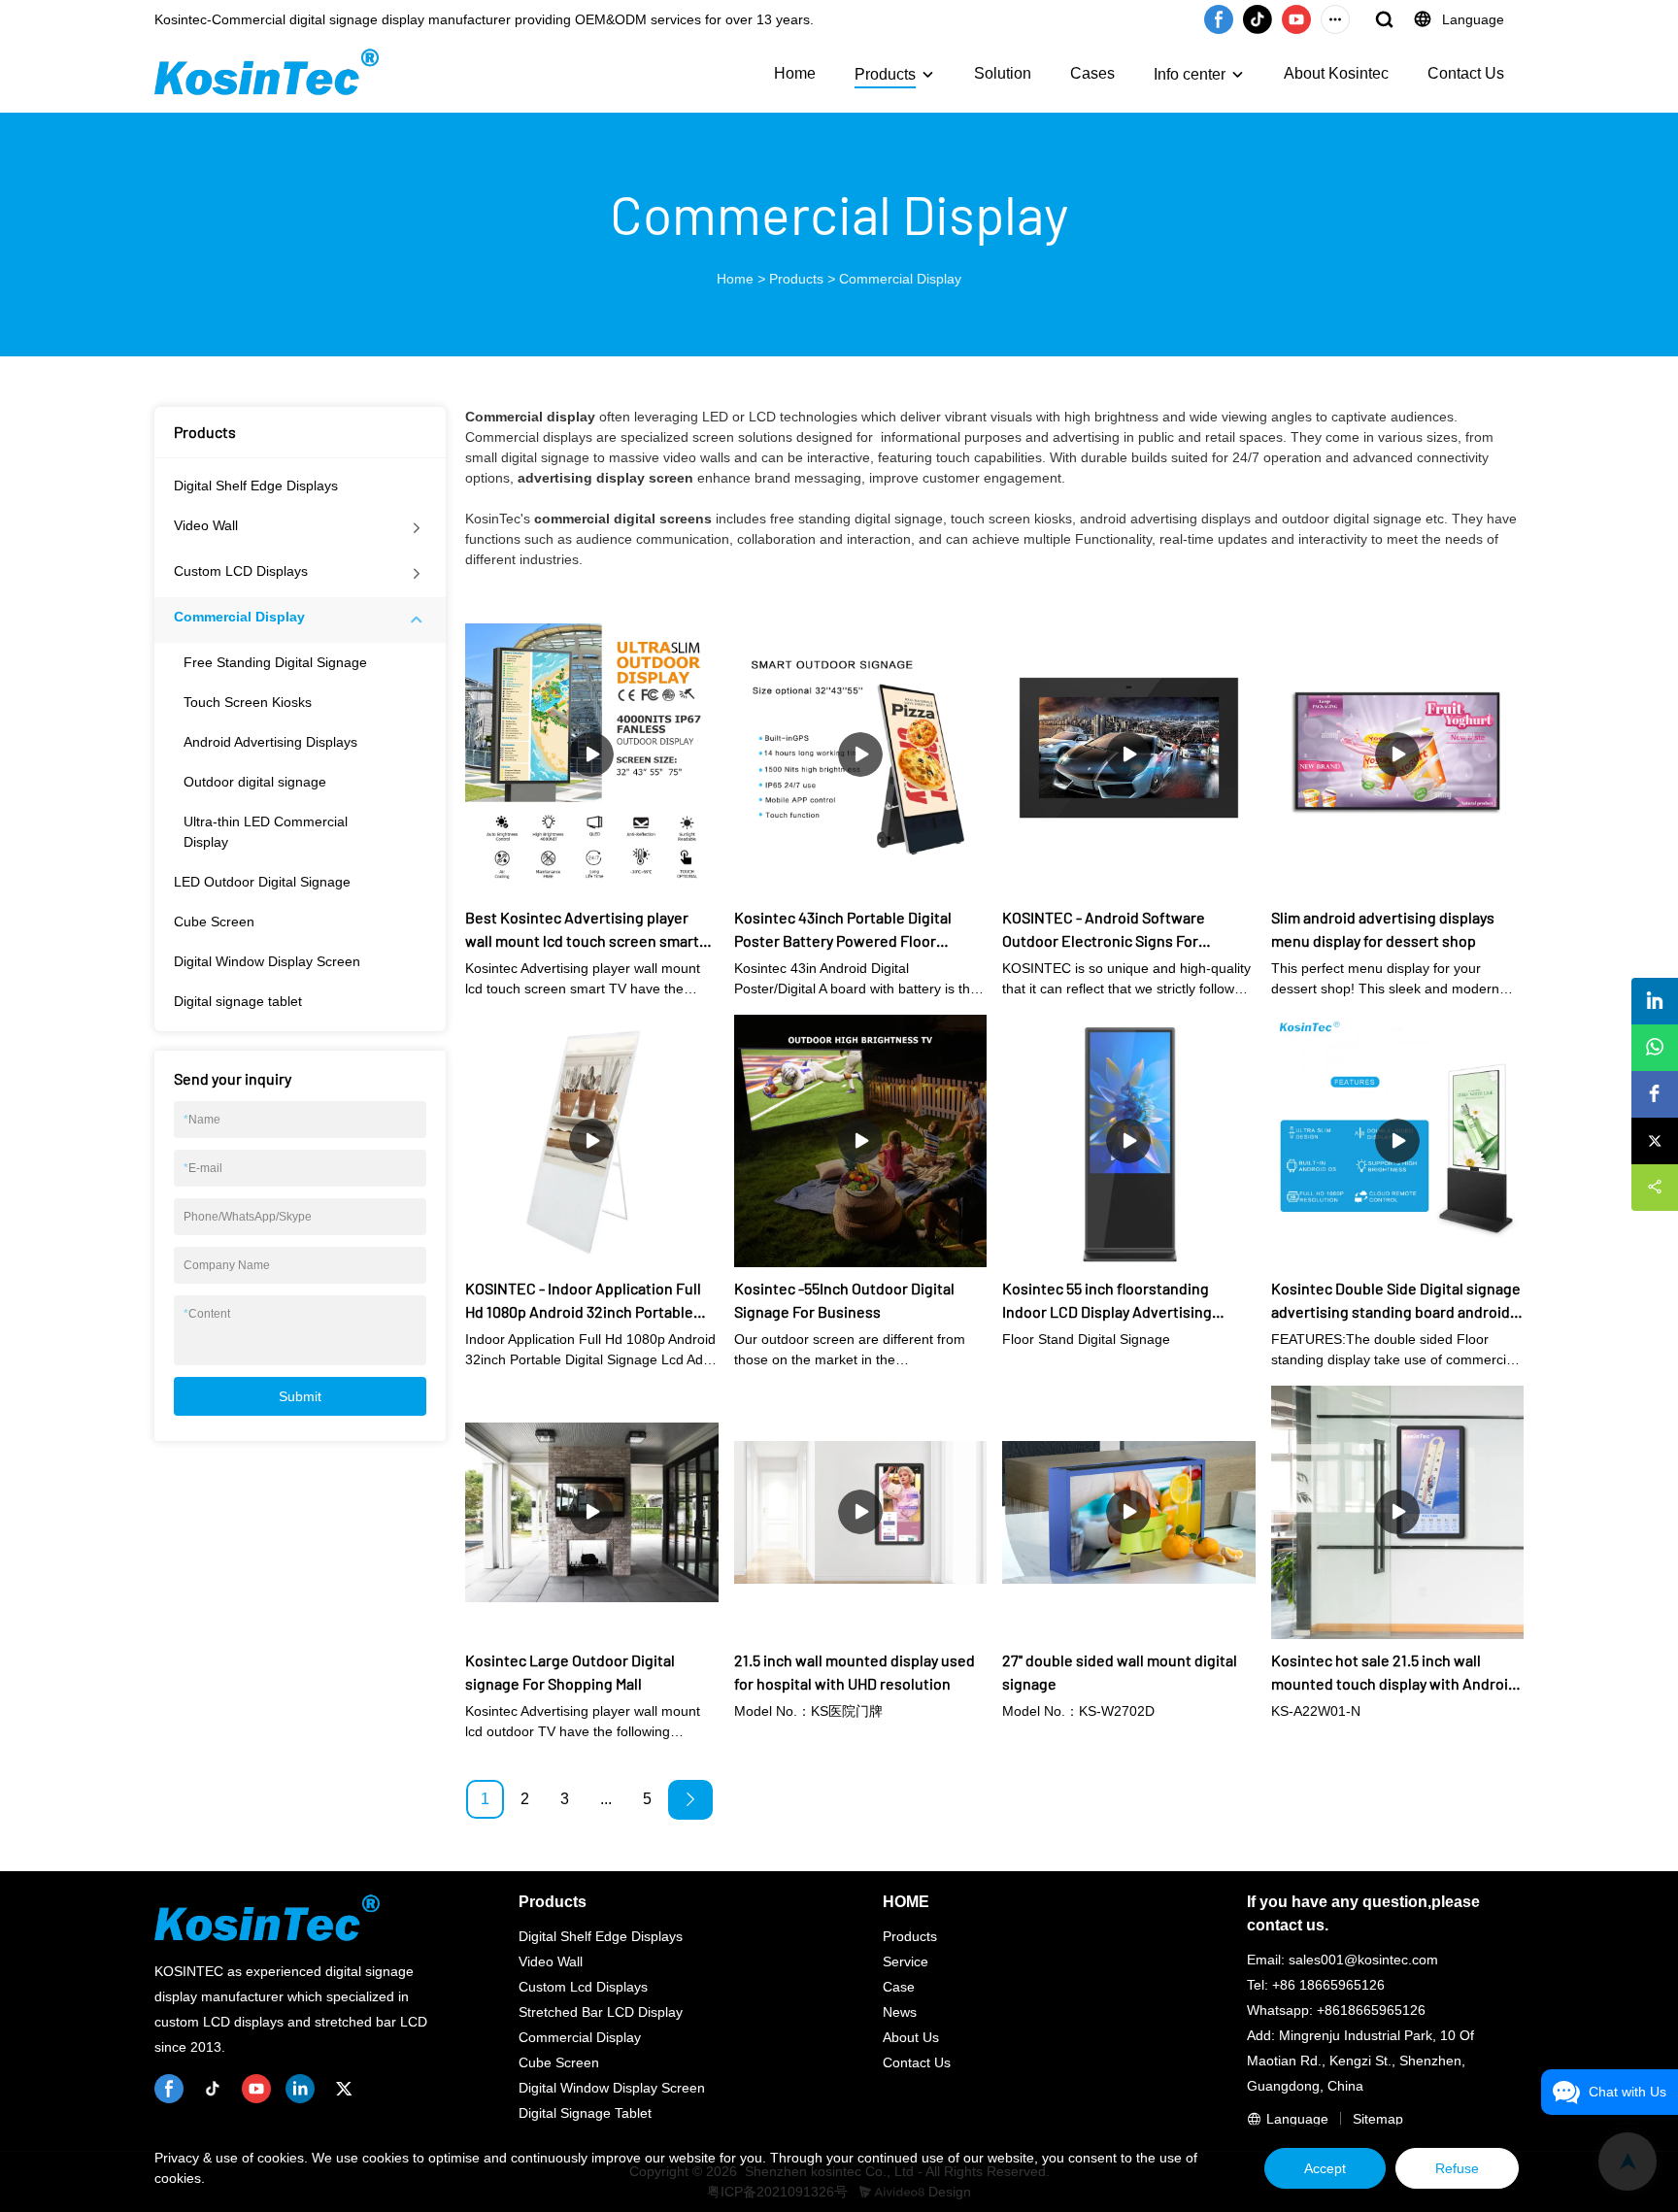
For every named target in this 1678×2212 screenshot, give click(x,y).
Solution (1003, 73)
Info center (1190, 74)
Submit (300, 1396)
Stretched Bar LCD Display (601, 2012)
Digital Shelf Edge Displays (256, 486)
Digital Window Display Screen (267, 961)
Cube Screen (214, 922)
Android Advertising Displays (270, 742)
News (900, 2012)
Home (795, 73)
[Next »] (690, 1800)
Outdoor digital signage (255, 782)
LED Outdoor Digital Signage (262, 882)
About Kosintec (1336, 73)
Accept (1325, 2168)
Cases (1092, 73)
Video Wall (206, 525)
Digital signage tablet (238, 1001)
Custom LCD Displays (241, 571)
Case (899, 1987)
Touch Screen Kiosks (248, 702)
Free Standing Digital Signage (275, 662)
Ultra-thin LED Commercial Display (266, 832)
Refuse (1457, 2168)
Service (906, 1961)
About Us (911, 2037)
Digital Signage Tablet (585, 2113)
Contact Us (1466, 73)
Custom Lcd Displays (583, 1987)
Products (885, 74)
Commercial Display (900, 279)
